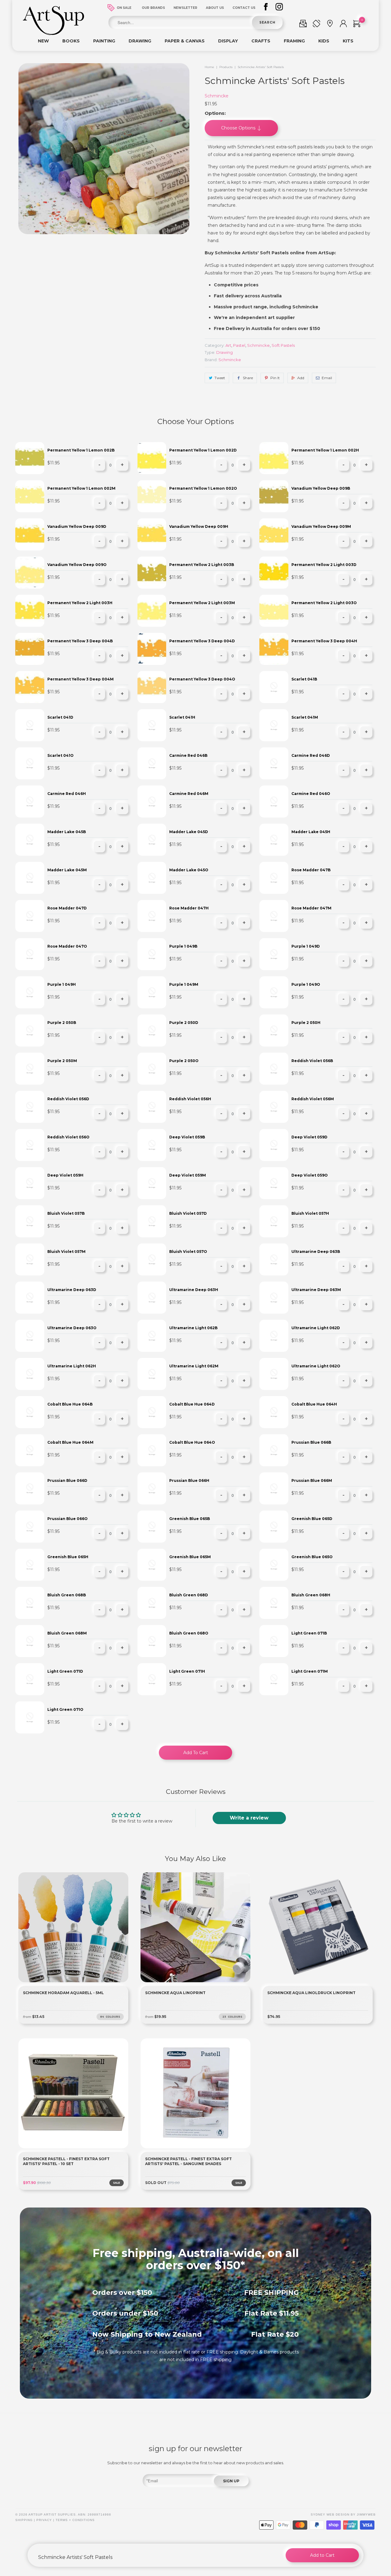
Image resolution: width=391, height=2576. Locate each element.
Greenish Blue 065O (312, 1557)
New (43, 41)
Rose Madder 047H (189, 908)
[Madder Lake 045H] (274, 840)
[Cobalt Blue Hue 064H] (274, 1412)
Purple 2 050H (306, 1023)
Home (209, 67)
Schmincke (217, 96)
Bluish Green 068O (189, 1633)
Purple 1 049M (184, 984)
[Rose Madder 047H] (152, 916)
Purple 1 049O (306, 984)
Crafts (261, 41)
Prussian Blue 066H (189, 1480)
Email (327, 378)
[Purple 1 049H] (30, 992)
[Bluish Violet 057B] (30, 1221)
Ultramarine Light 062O (316, 1366)
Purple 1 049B (183, 946)
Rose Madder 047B (311, 870)
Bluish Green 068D (189, 1595)
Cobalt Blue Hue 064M (70, 1442)
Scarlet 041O (60, 755)
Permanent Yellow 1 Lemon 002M (81, 488)
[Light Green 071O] (30, 1717)
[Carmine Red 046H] (30, 802)
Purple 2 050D (184, 1023)
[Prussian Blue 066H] (152, 1488)
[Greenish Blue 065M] (152, 1565)
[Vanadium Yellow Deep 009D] (30, 534)
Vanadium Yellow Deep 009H (199, 526)
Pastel (239, 345)
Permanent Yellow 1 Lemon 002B (81, 450)
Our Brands (153, 8)
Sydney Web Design (330, 2514)
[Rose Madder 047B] (274, 878)
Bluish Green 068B (67, 1595)
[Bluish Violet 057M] (30, 1259)
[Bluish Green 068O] (152, 1641)
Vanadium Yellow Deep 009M (321, 526)
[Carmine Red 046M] (152, 802)
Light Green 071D (65, 1671)
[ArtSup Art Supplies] (53, 34)
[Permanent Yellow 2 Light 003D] (274, 573)
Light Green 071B (309, 1633)
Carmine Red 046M (189, 794)
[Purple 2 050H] (274, 1030)
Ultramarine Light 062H (72, 1366)
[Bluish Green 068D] (152, 1603)
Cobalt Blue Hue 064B (70, 1404)
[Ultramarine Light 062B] (152, 1336)
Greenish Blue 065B (190, 1519)
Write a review (249, 1818)
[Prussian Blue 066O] (30, 1527)
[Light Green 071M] (274, 1679)
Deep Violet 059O (310, 1175)
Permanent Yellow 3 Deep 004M (80, 679)
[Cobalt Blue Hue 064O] (152, 1450)
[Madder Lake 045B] (30, 840)
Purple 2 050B (62, 1023)
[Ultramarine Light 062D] (274, 1336)
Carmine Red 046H (67, 794)
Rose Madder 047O (67, 946)
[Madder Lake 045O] (152, 878)
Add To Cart (196, 1753)
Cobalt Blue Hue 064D (192, 1404)
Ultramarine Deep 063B (316, 1252)
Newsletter (185, 8)
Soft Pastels (283, 345)
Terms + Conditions (75, 2520)
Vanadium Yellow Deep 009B (321, 488)
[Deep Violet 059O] (274, 1183)
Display (228, 41)
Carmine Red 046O (311, 794)
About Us (215, 8)
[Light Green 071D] (30, 1679)
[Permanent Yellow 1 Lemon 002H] (274, 458)
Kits (348, 41)
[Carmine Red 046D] (274, 763)
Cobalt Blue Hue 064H (314, 1404)
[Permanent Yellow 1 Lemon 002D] (152, 458)
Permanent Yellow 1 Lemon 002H (325, 450)
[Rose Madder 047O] (30, 954)
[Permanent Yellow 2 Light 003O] (274, 611)
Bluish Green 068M (67, 1633)
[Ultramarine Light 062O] (274, 1374)
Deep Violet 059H (65, 1175)
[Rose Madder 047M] (274, 916)
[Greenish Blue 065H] (30, 1565)
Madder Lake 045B (67, 832)
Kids (324, 41)
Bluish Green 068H (311, 1595)
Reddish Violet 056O (68, 1137)
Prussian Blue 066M (312, 1480)
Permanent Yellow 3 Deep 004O (202, 679)
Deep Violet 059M (188, 1175)
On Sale (124, 8)
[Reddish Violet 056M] (274, 1107)
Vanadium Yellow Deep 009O (77, 565)
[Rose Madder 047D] (30, 916)
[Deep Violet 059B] (152, 1145)
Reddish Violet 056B (312, 1061)
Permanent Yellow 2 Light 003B (202, 565)
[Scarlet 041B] (274, 687)
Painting (104, 41)
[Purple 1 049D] (274, 954)
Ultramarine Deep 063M (316, 1290)
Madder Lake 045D (189, 832)
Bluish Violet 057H (310, 1213)
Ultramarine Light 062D (316, 1328)
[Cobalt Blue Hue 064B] (30, 1412)
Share (248, 378)
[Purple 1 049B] (152, 954)
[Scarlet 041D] (30, 725)
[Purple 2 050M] (30, 1069)
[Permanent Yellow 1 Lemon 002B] (30, 458)
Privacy (44, 2520)
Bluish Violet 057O (188, 1252)
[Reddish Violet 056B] (274, 1069)
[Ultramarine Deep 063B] (274, 1259)
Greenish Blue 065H (68, 1557)
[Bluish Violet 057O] (152, 1259)
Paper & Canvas (185, 41)
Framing (294, 41)
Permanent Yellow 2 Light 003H (80, 603)
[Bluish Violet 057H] (274, 1221)
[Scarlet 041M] (274, 725)
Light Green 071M (310, 1671)
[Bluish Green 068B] (30, 1603)
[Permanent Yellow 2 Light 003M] (152, 611)
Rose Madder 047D (67, 908)
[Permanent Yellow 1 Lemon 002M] (30, 496)
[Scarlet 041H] (152, 725)
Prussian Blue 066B (311, 1442)
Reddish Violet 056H (190, 1099)
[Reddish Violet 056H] (152, 1107)
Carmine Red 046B (188, 755)
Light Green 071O (65, 1709)
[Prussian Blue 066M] (274, 1488)
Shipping (24, 2520)
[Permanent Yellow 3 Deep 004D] (152, 649)
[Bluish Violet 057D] (152, 1221)
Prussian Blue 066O (68, 1519)
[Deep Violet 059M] (152, 1183)
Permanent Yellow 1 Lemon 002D (203, 450)
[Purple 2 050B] (30, 1030)
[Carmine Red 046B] (152, 763)
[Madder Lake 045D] (152, 840)
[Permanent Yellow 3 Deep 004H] (274, 649)
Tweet (220, 378)
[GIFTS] (303, 25)
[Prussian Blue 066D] (30, 1488)
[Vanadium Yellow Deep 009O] (30, 573)
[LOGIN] (343, 25)
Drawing (140, 41)
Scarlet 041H (182, 717)
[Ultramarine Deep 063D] (30, 1298)
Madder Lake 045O (189, 870)
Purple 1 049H (62, 984)
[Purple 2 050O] (152, 1069)
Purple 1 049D (306, 946)
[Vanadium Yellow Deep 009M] (274, 534)
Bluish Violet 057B (66, 1213)
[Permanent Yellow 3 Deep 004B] (30, 649)
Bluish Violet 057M (66, 1252)
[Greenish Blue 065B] (152, 1527)
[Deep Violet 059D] (274, 1145)
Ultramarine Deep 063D (72, 1290)
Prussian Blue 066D (67, 1480)
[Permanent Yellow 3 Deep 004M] (30, 687)
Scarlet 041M (305, 717)
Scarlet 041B (304, 679)
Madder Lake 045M (67, 870)
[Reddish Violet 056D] (30, 1107)
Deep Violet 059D (309, 1137)
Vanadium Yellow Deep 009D (77, 526)
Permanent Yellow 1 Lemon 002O (203, 488)
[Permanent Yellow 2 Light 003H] (30, 611)
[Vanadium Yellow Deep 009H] (152, 534)
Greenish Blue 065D (312, 1519)
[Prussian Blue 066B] (274, 1450)
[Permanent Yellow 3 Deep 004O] (152, 687)
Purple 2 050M (62, 1061)
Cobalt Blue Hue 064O (192, 1442)
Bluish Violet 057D (188, 1213)
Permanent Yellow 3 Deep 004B (80, 641)
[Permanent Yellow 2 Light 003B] (152, 573)
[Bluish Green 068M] (30, 1641)
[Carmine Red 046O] (274, 802)
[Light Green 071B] (274, 1641)
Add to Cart (322, 2555)
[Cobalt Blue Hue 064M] (30, 1450)
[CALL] (316, 25)
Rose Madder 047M (311, 908)
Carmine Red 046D (311, 755)
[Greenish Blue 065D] (274, 1527)
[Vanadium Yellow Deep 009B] (274, 496)
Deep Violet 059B (187, 1137)
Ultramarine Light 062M (194, 1366)
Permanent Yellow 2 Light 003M (202, 603)
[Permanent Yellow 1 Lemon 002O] (152, 496)
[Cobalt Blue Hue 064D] (152, 1412)
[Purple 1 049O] (274, 992)
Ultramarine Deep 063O (72, 1328)
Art (228, 345)
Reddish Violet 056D (68, 1099)
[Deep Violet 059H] (30, 1183)
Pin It (275, 378)
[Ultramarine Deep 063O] (30, 1336)
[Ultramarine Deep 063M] (274, 1298)
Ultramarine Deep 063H (194, 1290)
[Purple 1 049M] (152, 992)
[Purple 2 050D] (152, 1030)
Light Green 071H (187, 1671)
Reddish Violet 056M (313, 1099)
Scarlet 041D (60, 717)
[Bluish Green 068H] (274, 1603)
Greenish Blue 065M (190, 1557)
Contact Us (244, 8)
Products (226, 67)
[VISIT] (330, 25)
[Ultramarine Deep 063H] (152, 1298)
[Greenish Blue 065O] (274, 1565)
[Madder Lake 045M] (30, 878)
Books (71, 41)
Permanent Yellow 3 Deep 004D (202, 641)
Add (301, 378)
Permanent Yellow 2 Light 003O (324, 603)
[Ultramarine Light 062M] (152, 1374)
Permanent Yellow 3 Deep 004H (324, 641)
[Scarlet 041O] (30, 763)
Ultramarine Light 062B (193, 1328)
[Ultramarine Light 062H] (30, 1374)
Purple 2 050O (184, 1061)
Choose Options (239, 128)
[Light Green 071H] (152, 1679)
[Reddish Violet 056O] (30, 1145)
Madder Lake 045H (311, 832)
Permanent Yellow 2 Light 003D (324, 565)
